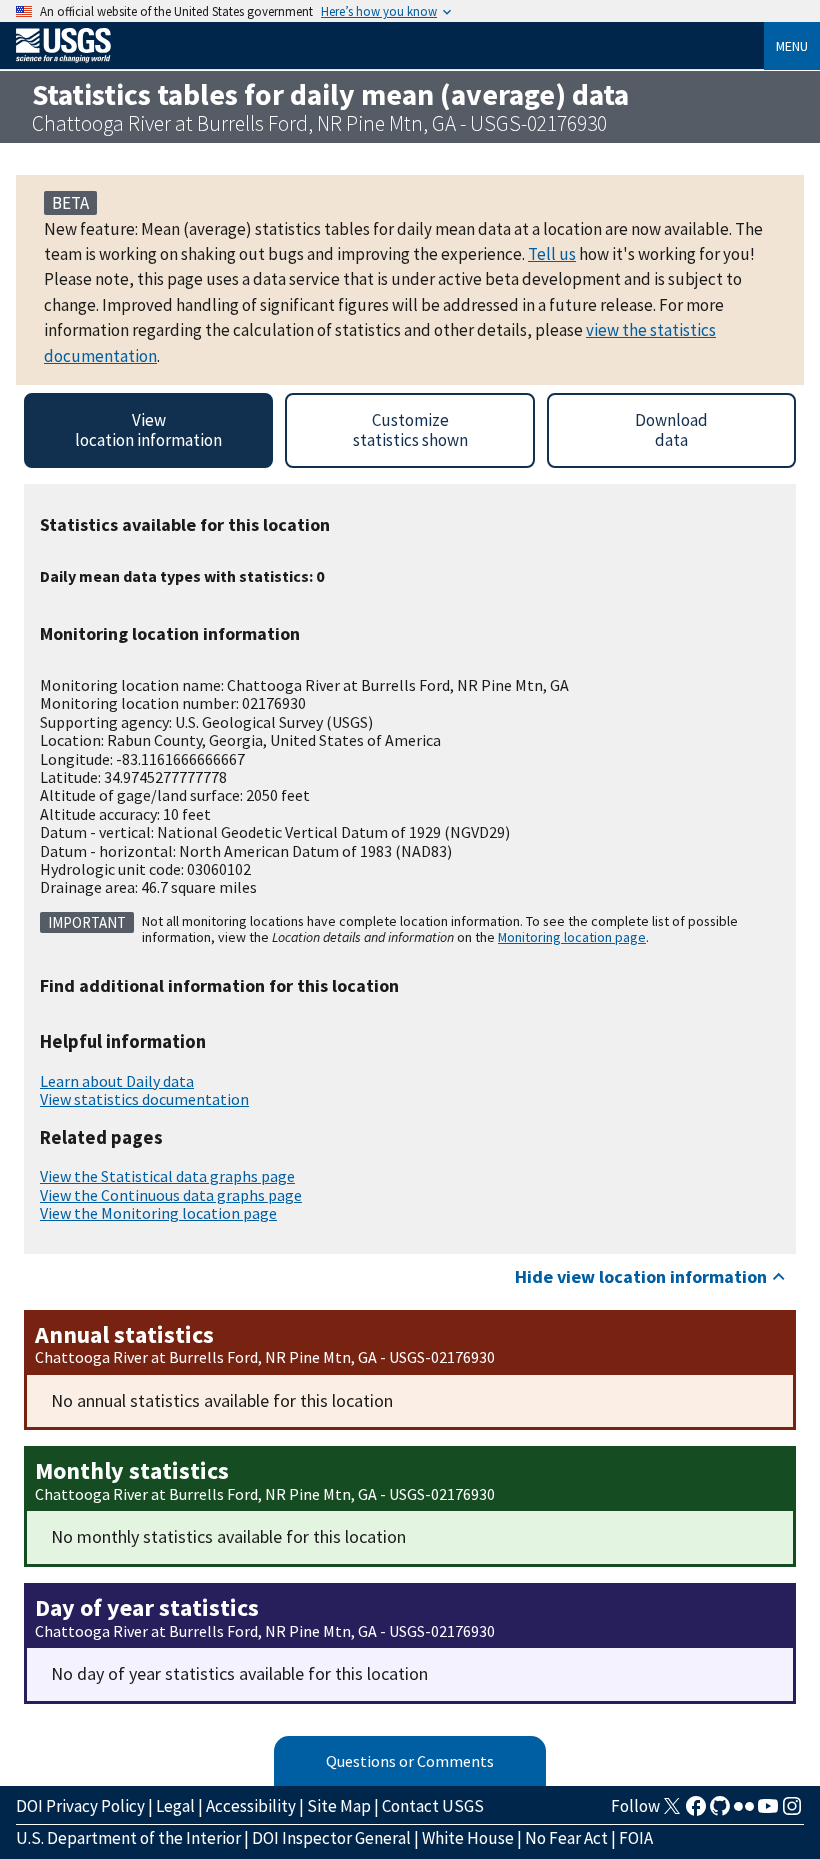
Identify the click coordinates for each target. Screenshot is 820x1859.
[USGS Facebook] (696, 1812)
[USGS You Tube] (768, 1812)
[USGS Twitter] (672, 1812)
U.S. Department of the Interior (128, 1838)
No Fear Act (566, 1838)
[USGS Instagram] (792, 1812)
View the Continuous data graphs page (171, 1195)
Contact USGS (433, 1806)
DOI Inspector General (331, 1838)
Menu (792, 46)
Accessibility (251, 1806)
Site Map (339, 1806)
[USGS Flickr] (744, 1812)
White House (468, 1838)
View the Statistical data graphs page (167, 1176)
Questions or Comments (410, 1761)
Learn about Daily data (117, 1081)
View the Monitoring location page (158, 1213)
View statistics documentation (144, 1099)
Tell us (552, 254)
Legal (175, 1806)
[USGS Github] (720, 1812)
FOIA (636, 1838)
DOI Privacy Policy (80, 1806)
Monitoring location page (572, 937)
